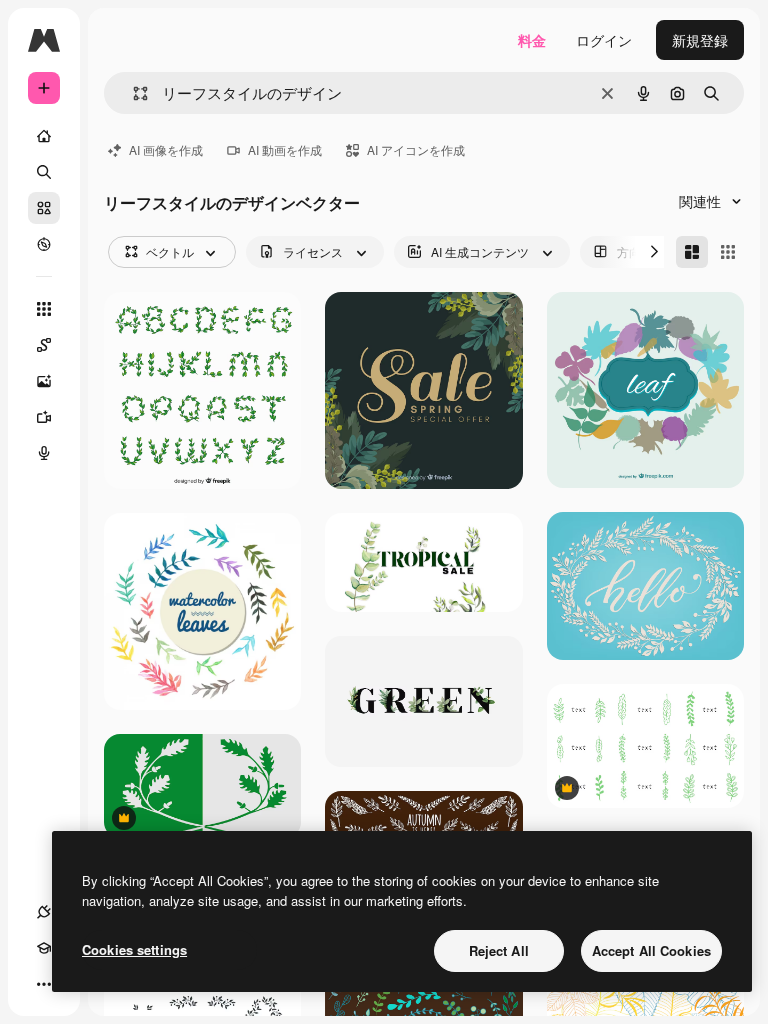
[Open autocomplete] (132, 93)
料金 (532, 40)
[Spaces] (44, 345)
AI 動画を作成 (285, 149)
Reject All (499, 950)
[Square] (728, 252)
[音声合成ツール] (44, 453)
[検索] (44, 172)
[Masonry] (692, 252)
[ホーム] (44, 136)
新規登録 (700, 40)
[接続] (44, 912)
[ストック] (44, 208)
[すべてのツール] (44, 309)
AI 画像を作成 (166, 149)
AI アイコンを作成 (416, 149)
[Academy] (44, 948)
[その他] (44, 984)
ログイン (604, 40)
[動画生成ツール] (44, 417)
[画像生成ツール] (44, 381)
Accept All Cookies (651, 950)
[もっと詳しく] (44, 244)
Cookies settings (134, 949)
